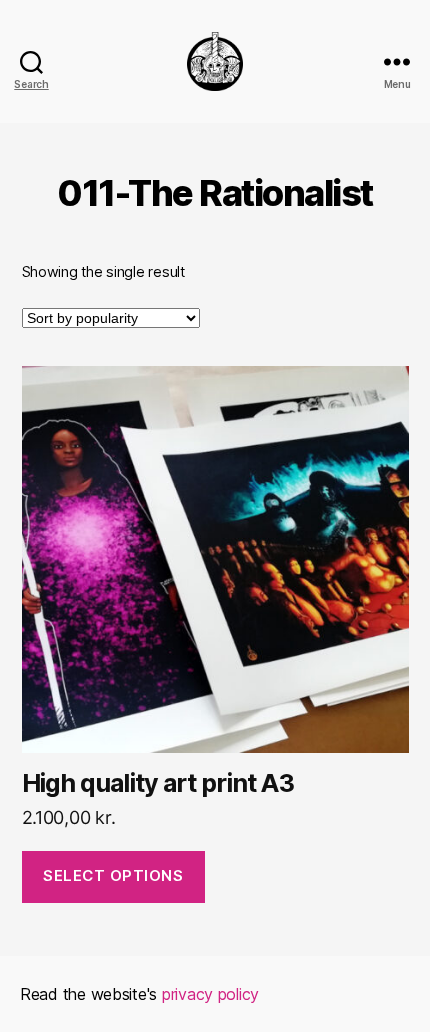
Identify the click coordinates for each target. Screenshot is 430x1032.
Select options (113, 875)
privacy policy (210, 994)
